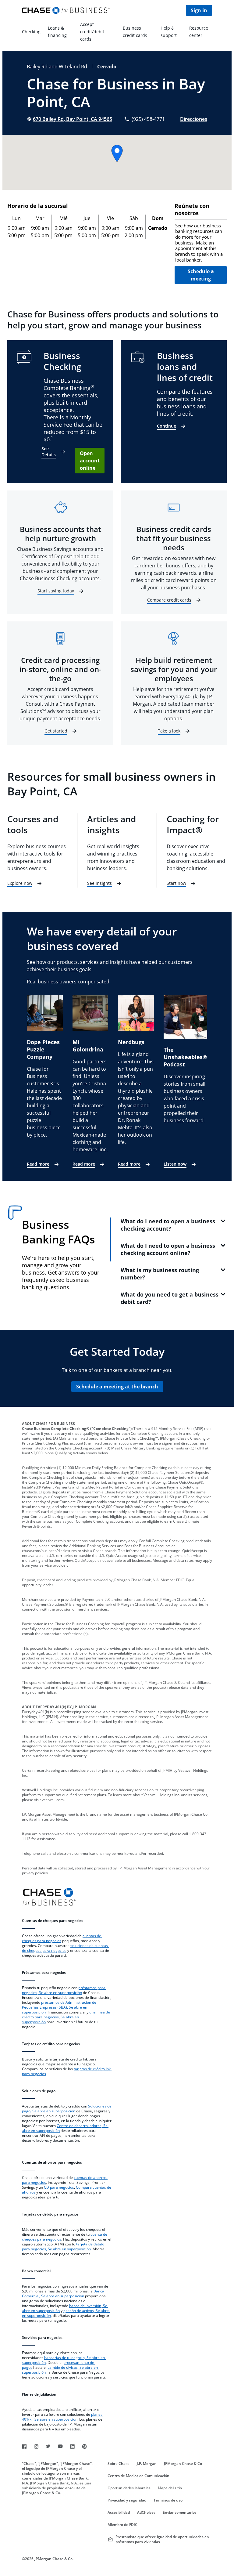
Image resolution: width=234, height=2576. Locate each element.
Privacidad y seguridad (127, 2500)
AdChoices (146, 2513)
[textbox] (201, 243)
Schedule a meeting (201, 275)
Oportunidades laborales (129, 2488)
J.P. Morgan (147, 2464)
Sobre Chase (119, 2464)
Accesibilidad (119, 2513)
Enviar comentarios (180, 2513)
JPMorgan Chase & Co (183, 2464)
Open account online (90, 461)
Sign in (199, 10)
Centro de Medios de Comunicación (138, 2476)
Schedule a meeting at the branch (117, 1387)
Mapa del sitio (170, 2488)
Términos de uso (168, 2500)
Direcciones (194, 119)
